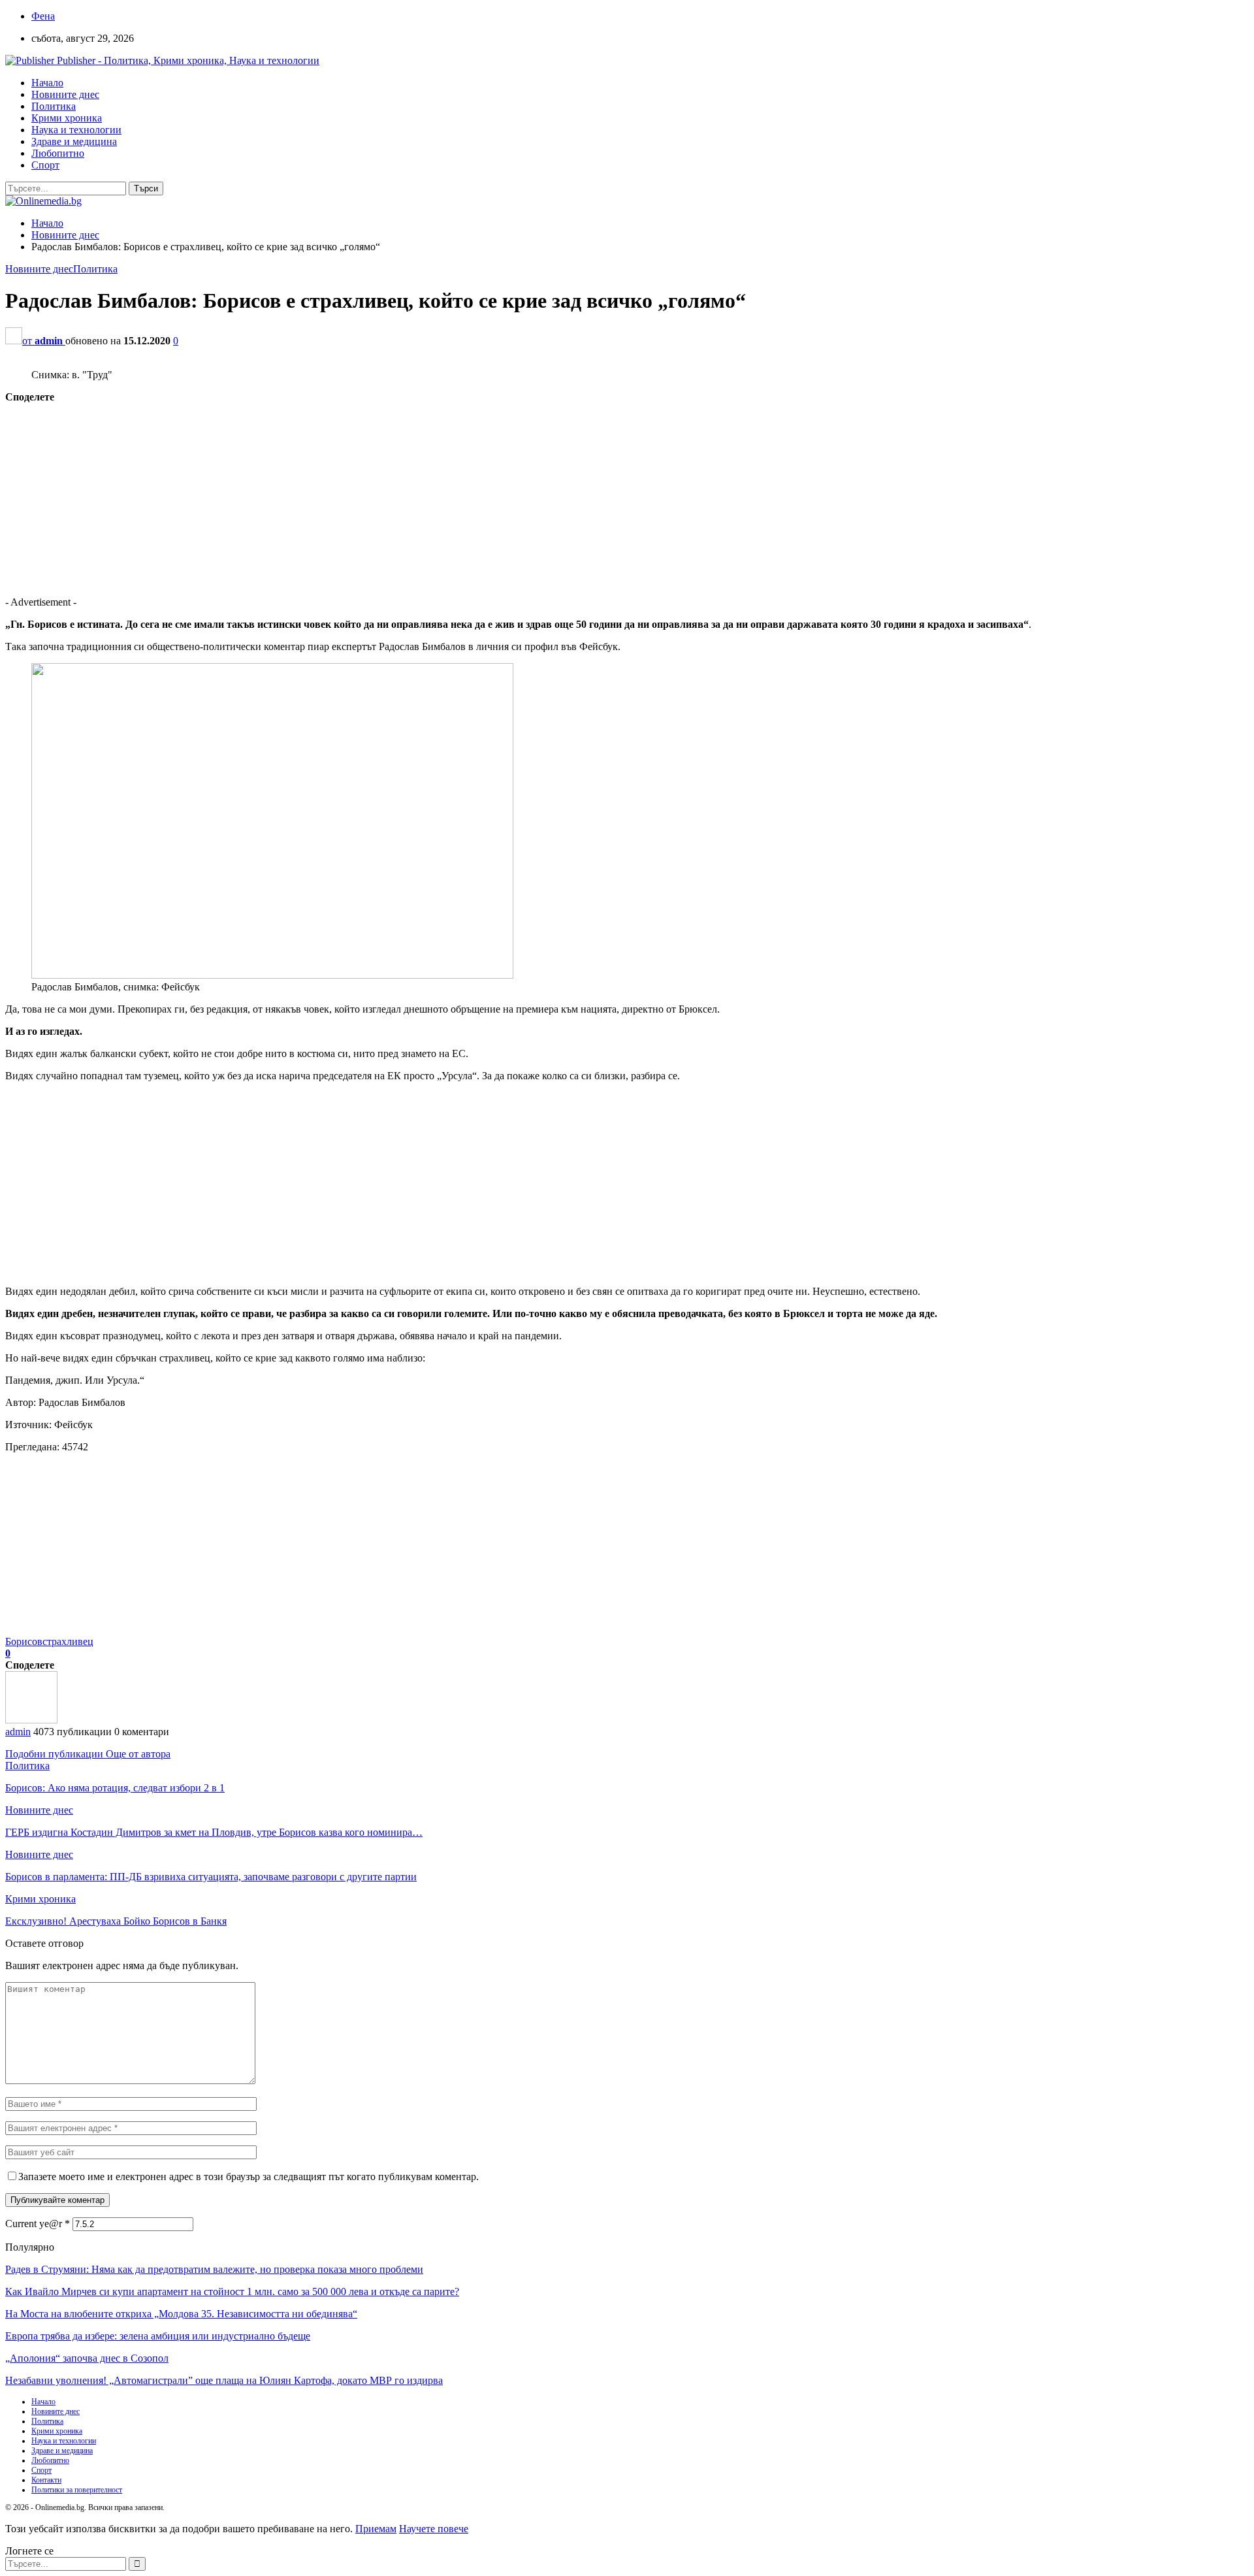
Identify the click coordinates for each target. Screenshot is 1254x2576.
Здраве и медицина (74, 141)
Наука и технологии (76, 130)
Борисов (24, 1641)
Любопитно (58, 153)
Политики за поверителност (77, 2490)
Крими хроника (67, 118)
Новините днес (65, 94)
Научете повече (434, 2529)
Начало (47, 83)
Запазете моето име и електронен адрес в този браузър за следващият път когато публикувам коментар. (249, 2177)
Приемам (376, 2529)
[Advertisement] (397, 495)
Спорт (45, 165)
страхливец (68, 1641)
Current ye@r (38, 2224)
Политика (54, 106)
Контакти (46, 2480)
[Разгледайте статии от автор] (31, 1720)
